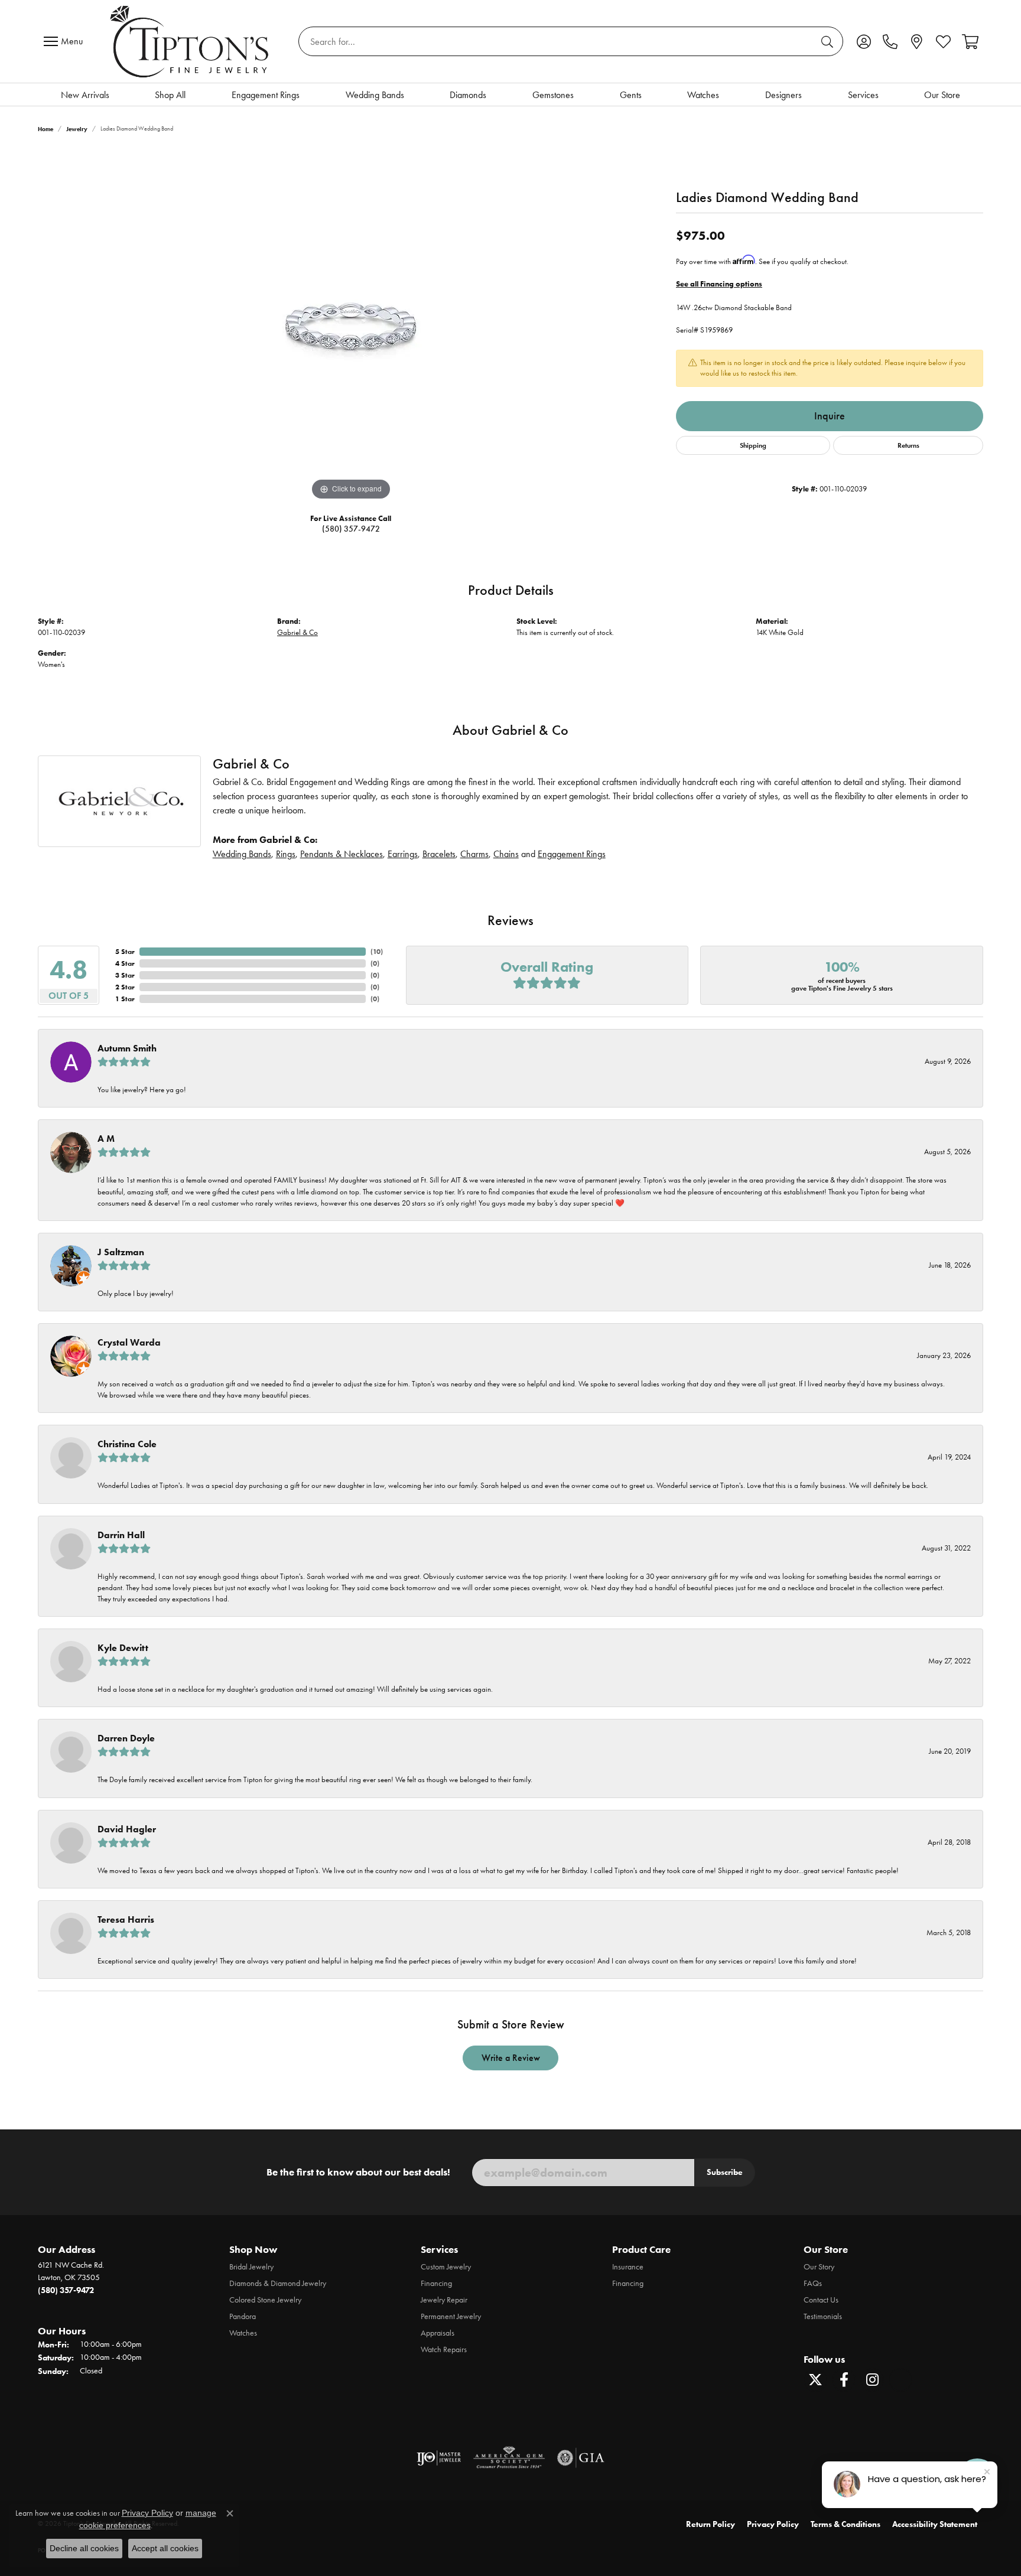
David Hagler (127, 1829)
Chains (506, 854)
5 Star (125, 951)
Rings (286, 854)
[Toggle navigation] (66, 41)
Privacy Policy (773, 2524)
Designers (783, 95)
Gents (631, 95)
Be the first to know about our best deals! (358, 2172)
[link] (890, 41)
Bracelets (439, 854)
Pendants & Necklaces (342, 854)
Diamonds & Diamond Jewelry (278, 2283)
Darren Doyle (126, 1738)
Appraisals (438, 2333)
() (377, 951)
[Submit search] (829, 41)
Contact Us (821, 2300)
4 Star (125, 963)
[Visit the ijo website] (439, 2458)
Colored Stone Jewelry (265, 2300)
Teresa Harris (126, 1919)
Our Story (819, 2267)
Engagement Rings (266, 95)
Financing (436, 2283)
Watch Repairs (444, 2349)
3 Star (125, 975)
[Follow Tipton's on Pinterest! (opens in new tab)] (900, 2380)
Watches (703, 95)
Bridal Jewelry (251, 2267)
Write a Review (511, 2058)
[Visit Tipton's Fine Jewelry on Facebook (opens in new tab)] (844, 2380)
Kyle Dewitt (123, 1648)
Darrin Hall (121, 1535)
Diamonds (468, 95)
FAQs (813, 2283)
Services (863, 95)
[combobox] (557, 41)
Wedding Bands (375, 95)
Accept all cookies (165, 2548)
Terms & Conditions (846, 2524)
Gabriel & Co (297, 632)
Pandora (243, 2316)
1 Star (125, 999)
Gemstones (553, 95)
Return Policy (711, 2524)
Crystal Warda (129, 1342)
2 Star (125, 987)
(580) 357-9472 (351, 529)
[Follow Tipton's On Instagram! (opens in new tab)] (872, 2380)
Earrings (403, 854)
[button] (864, 41)
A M (106, 1139)
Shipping (753, 445)
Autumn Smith (127, 1048)
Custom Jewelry (446, 2267)
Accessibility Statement (935, 2524)
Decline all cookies (84, 2548)
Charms (474, 854)
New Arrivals (85, 95)
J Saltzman (121, 1252)
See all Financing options (719, 284)
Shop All (170, 95)
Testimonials (823, 2316)
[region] (351, 326)
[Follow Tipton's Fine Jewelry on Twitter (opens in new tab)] (815, 2380)
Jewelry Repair (444, 2300)
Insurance (628, 2267)
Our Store (942, 95)
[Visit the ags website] (509, 2458)
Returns (908, 445)
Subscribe (725, 2172)
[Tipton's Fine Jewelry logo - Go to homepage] (191, 41)
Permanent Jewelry (451, 2316)
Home (45, 129)
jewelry (77, 129)
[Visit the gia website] (581, 2458)
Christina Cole (127, 1444)
